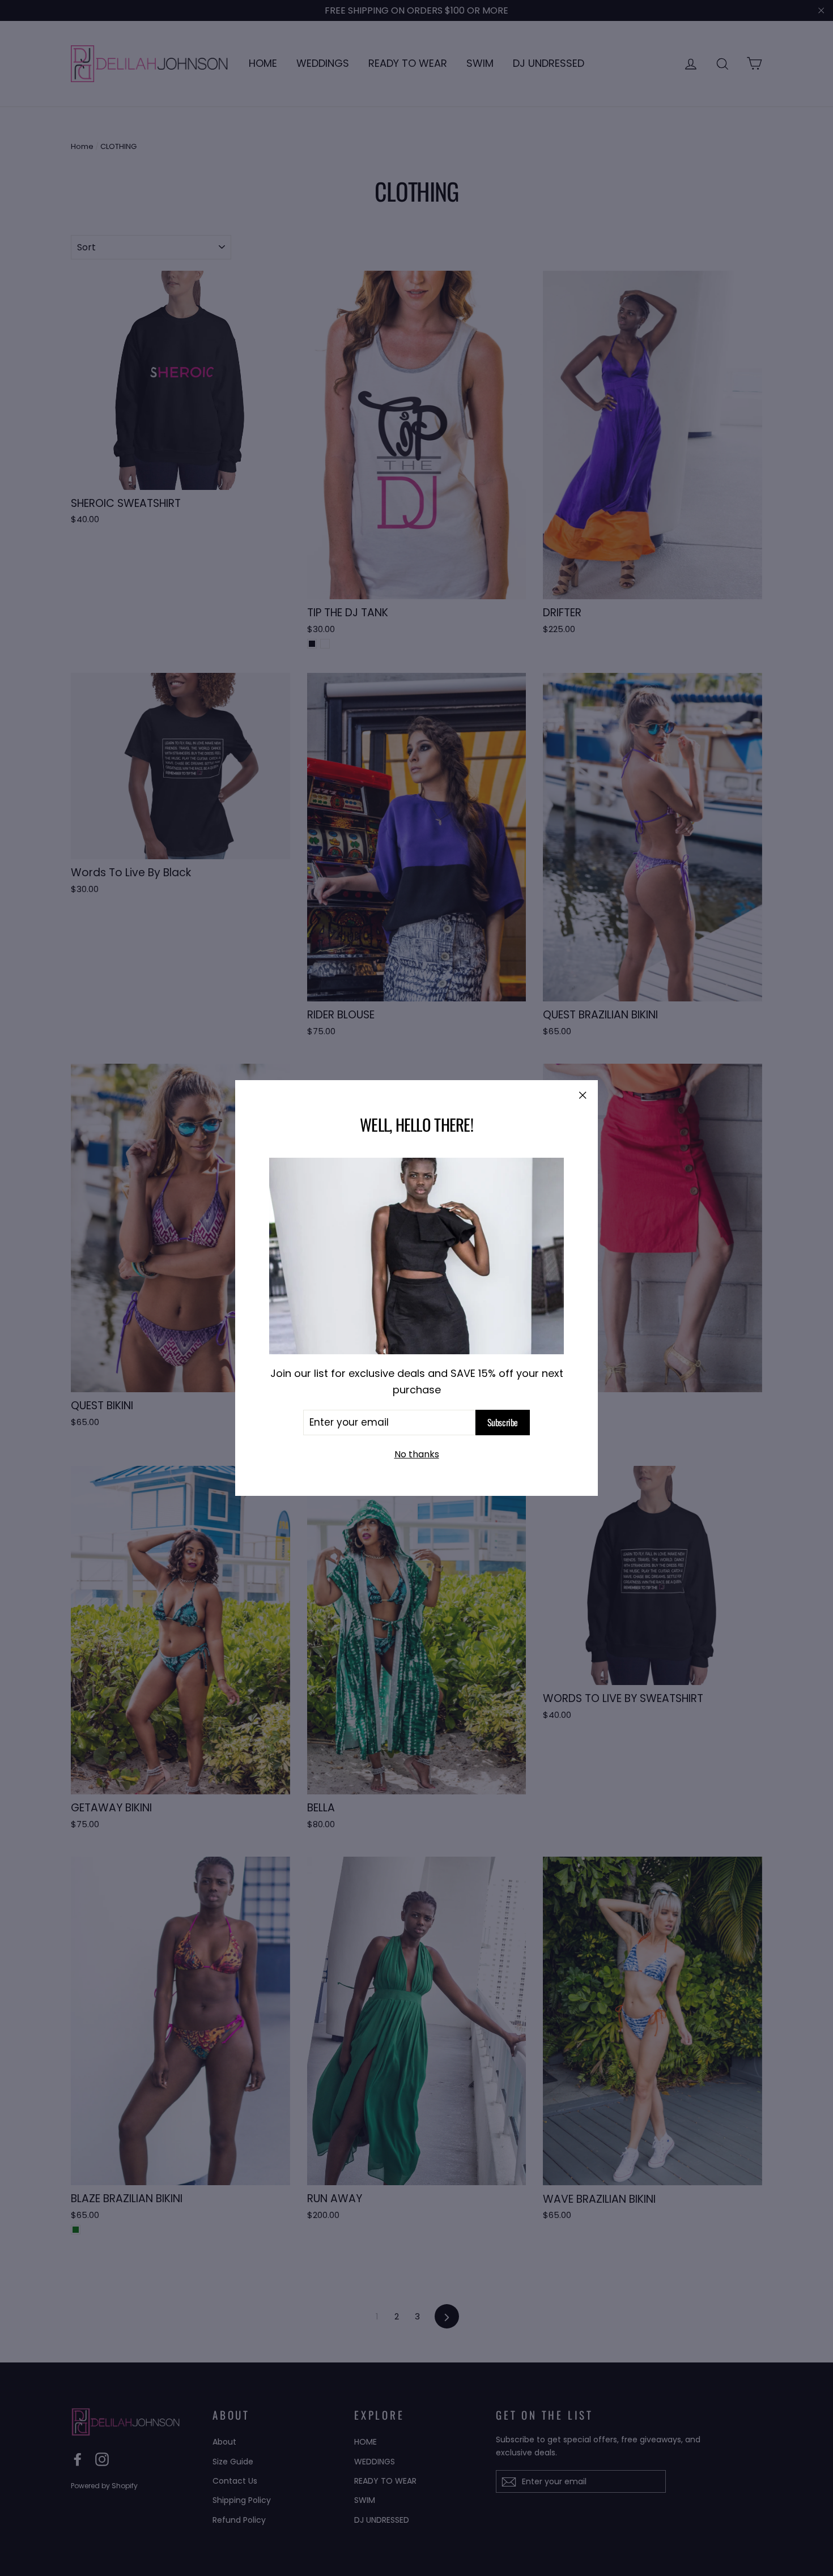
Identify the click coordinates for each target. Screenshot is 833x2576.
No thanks (417, 1454)
